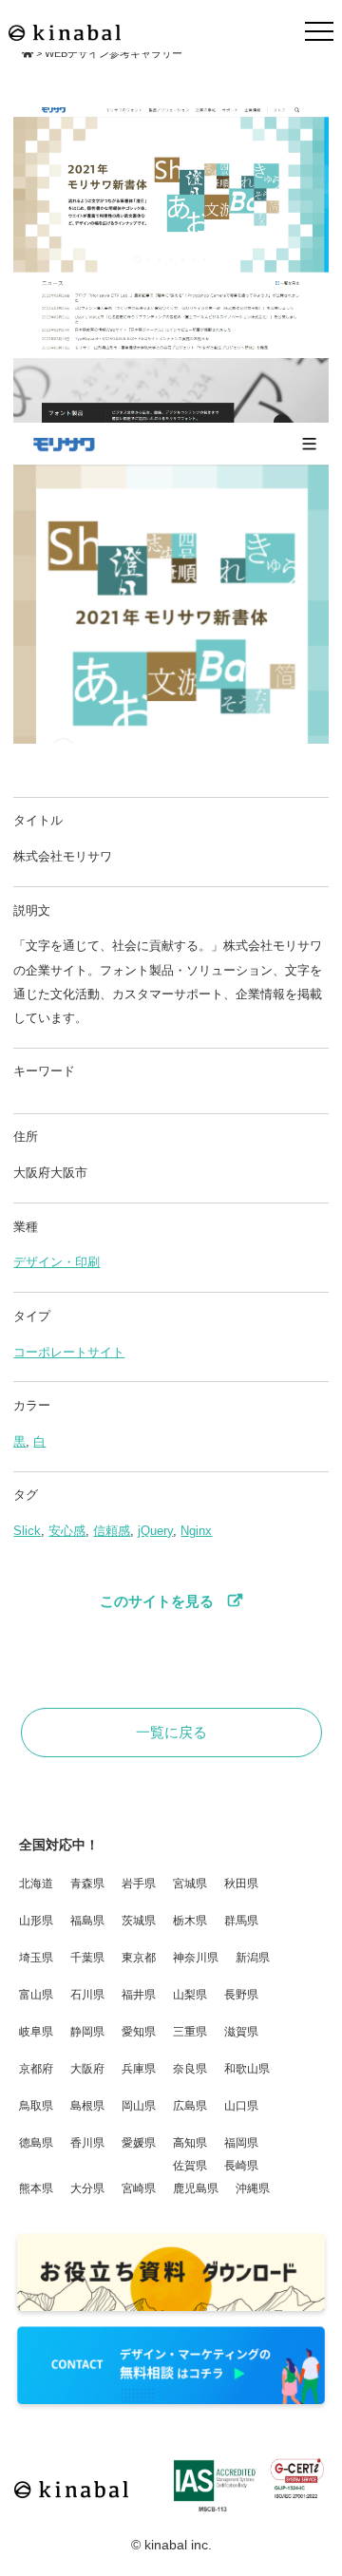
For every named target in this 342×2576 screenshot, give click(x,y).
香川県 (87, 2143)
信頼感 (112, 1531)
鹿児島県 (196, 2188)
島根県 (87, 2106)
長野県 (241, 1995)
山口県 (241, 2106)
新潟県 (253, 1958)
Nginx (196, 1531)
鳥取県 (36, 2106)
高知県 (190, 2143)
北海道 (36, 1884)
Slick (27, 1531)
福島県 (87, 1921)
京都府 (36, 2069)
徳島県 (36, 2143)
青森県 (87, 1884)
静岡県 (87, 2032)
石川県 (87, 1995)
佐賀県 (190, 2166)
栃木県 (190, 1921)
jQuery (155, 1531)
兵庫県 (139, 2069)
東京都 (139, 1958)
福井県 (139, 1995)
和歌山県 (247, 2069)
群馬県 (241, 1921)
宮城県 (190, 1884)
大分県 (87, 2188)
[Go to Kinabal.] (28, 53)
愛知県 (139, 2032)
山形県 (36, 1921)
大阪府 (87, 2069)
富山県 (36, 1995)
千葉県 (87, 1958)
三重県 (190, 2032)
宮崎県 (139, 2188)
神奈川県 (196, 1958)
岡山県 (139, 2106)
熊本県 (36, 2188)
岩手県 (139, 1884)
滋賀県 (241, 2032)
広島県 (190, 2106)
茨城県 (139, 1921)
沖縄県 (253, 2188)
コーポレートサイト (69, 1353)
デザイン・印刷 (57, 1262)
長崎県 (241, 2166)
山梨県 (190, 1995)
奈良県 (190, 2069)
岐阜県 (36, 2032)
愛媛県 (139, 2143)
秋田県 (241, 1884)
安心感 (67, 1531)
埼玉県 (36, 1958)
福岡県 (241, 2143)
